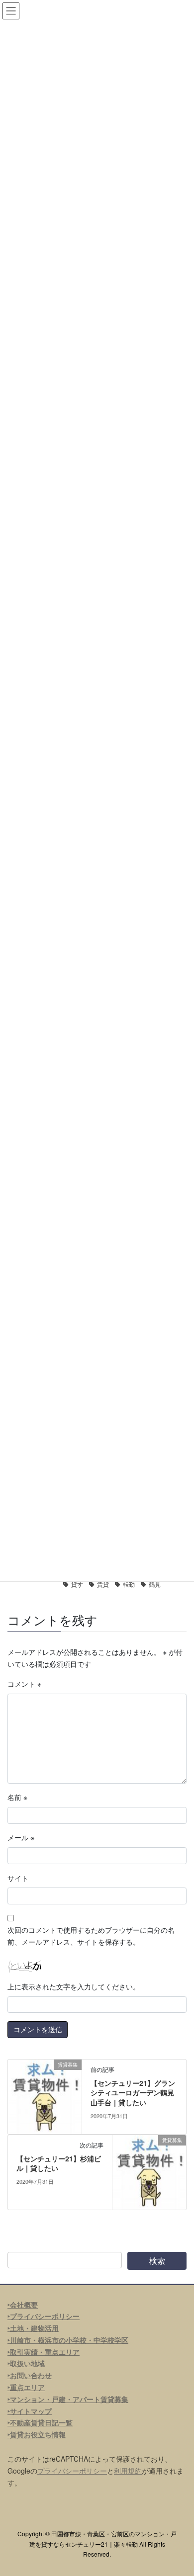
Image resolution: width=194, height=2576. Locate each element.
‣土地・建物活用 (33, 2328)
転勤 (129, 1584)
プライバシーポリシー (72, 2471)
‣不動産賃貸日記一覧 (40, 2422)
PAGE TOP (179, 2490)
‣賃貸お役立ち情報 (37, 2434)
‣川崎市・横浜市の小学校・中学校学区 (68, 2340)
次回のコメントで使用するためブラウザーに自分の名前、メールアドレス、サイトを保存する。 (91, 1936)
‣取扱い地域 (26, 2363)
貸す (77, 1584)
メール (21, 1837)
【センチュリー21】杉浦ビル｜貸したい (59, 2163)
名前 (17, 1797)
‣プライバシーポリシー (44, 2316)
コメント (24, 1684)
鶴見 (155, 1584)
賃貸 (103, 1584)
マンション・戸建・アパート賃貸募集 (69, 2399)
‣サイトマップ (30, 2411)
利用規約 (128, 2471)
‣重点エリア (26, 2387)
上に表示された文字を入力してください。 (74, 1986)
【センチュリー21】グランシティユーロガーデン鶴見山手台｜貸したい (133, 2093)
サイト (18, 1878)
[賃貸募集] (45, 2095)
